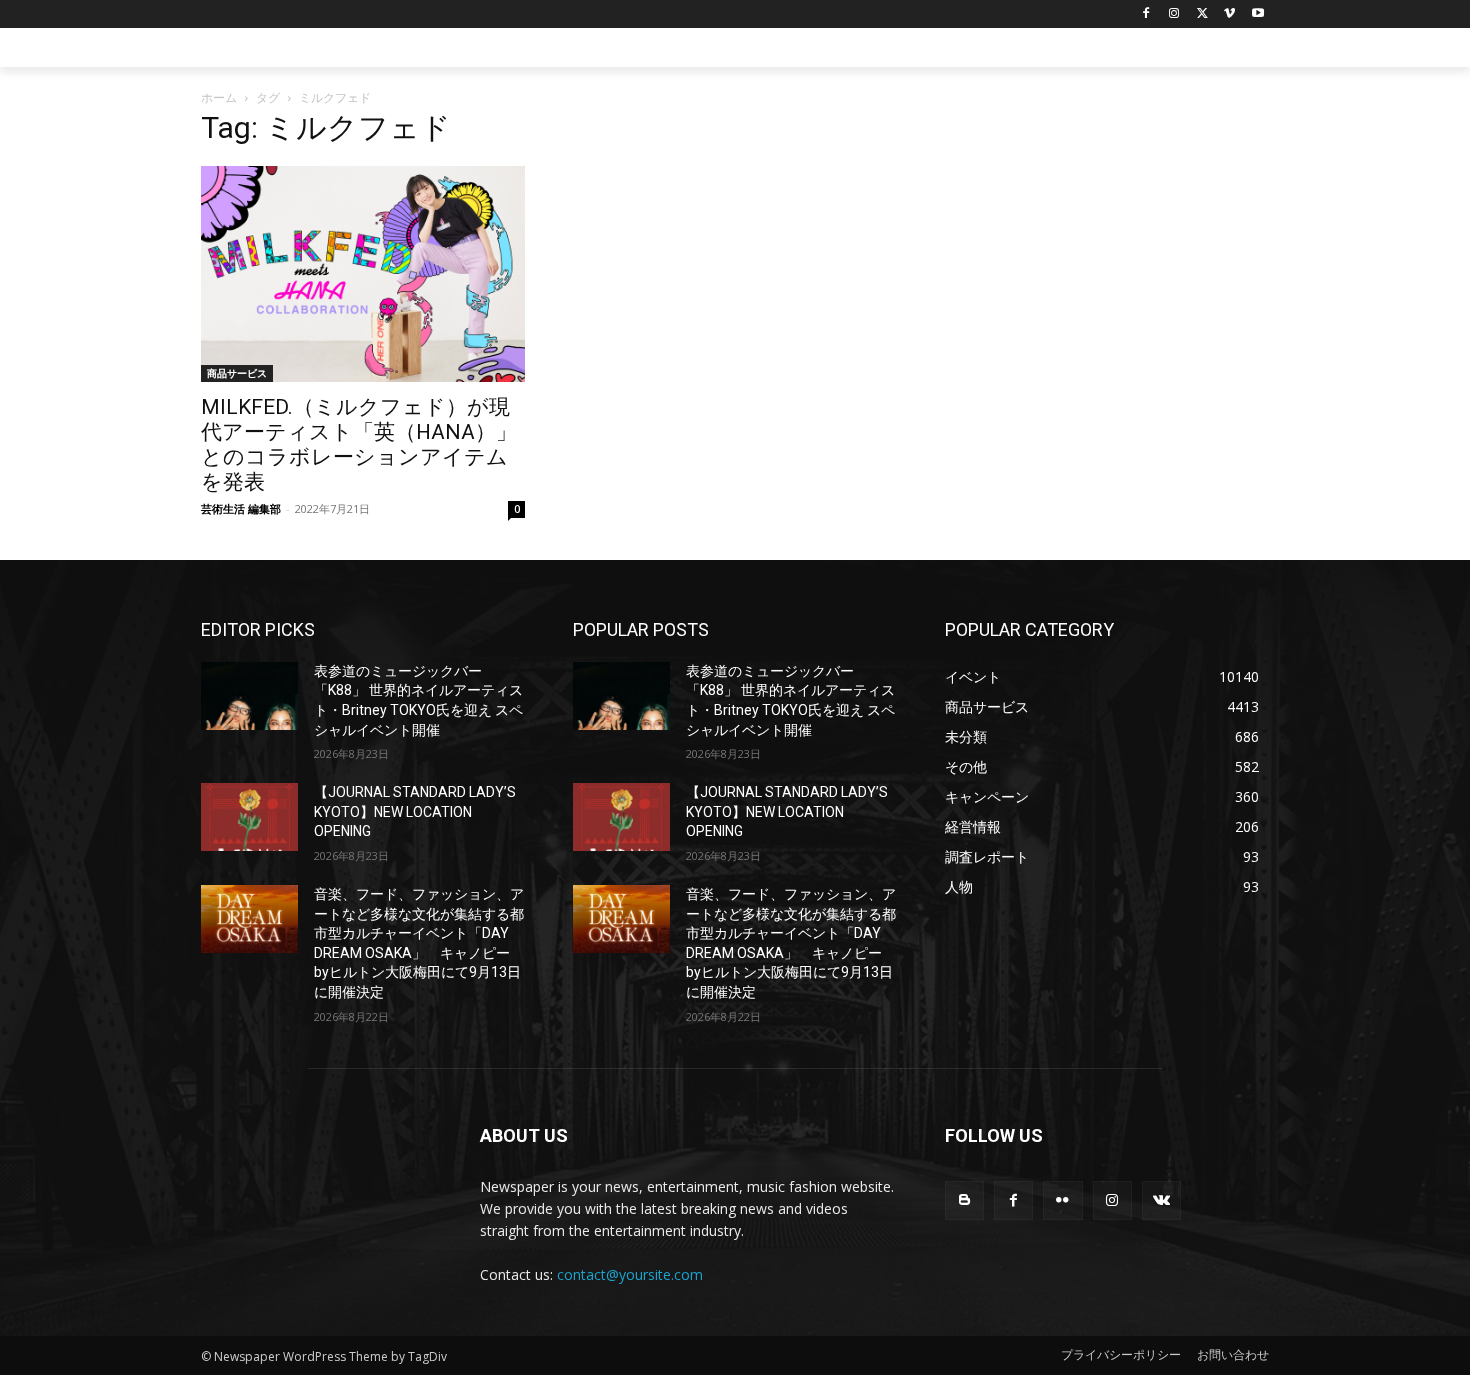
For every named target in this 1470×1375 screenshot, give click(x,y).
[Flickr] (1062, 1200)
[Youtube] (1257, 14)
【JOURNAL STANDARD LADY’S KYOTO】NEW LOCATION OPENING (415, 811)
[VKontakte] (1161, 1200)
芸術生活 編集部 (241, 508)
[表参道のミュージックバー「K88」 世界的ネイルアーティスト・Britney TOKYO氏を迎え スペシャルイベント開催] (249, 696)
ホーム (219, 97)
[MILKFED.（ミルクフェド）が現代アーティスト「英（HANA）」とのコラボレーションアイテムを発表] (363, 274)
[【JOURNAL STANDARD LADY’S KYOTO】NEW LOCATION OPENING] (249, 817)
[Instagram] (1174, 14)
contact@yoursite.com (630, 1274)
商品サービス (237, 373)
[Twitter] (1202, 14)
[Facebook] (1146, 14)
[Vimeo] (1229, 14)
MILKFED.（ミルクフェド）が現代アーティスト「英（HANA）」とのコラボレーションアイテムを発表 (359, 444)
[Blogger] (964, 1200)
